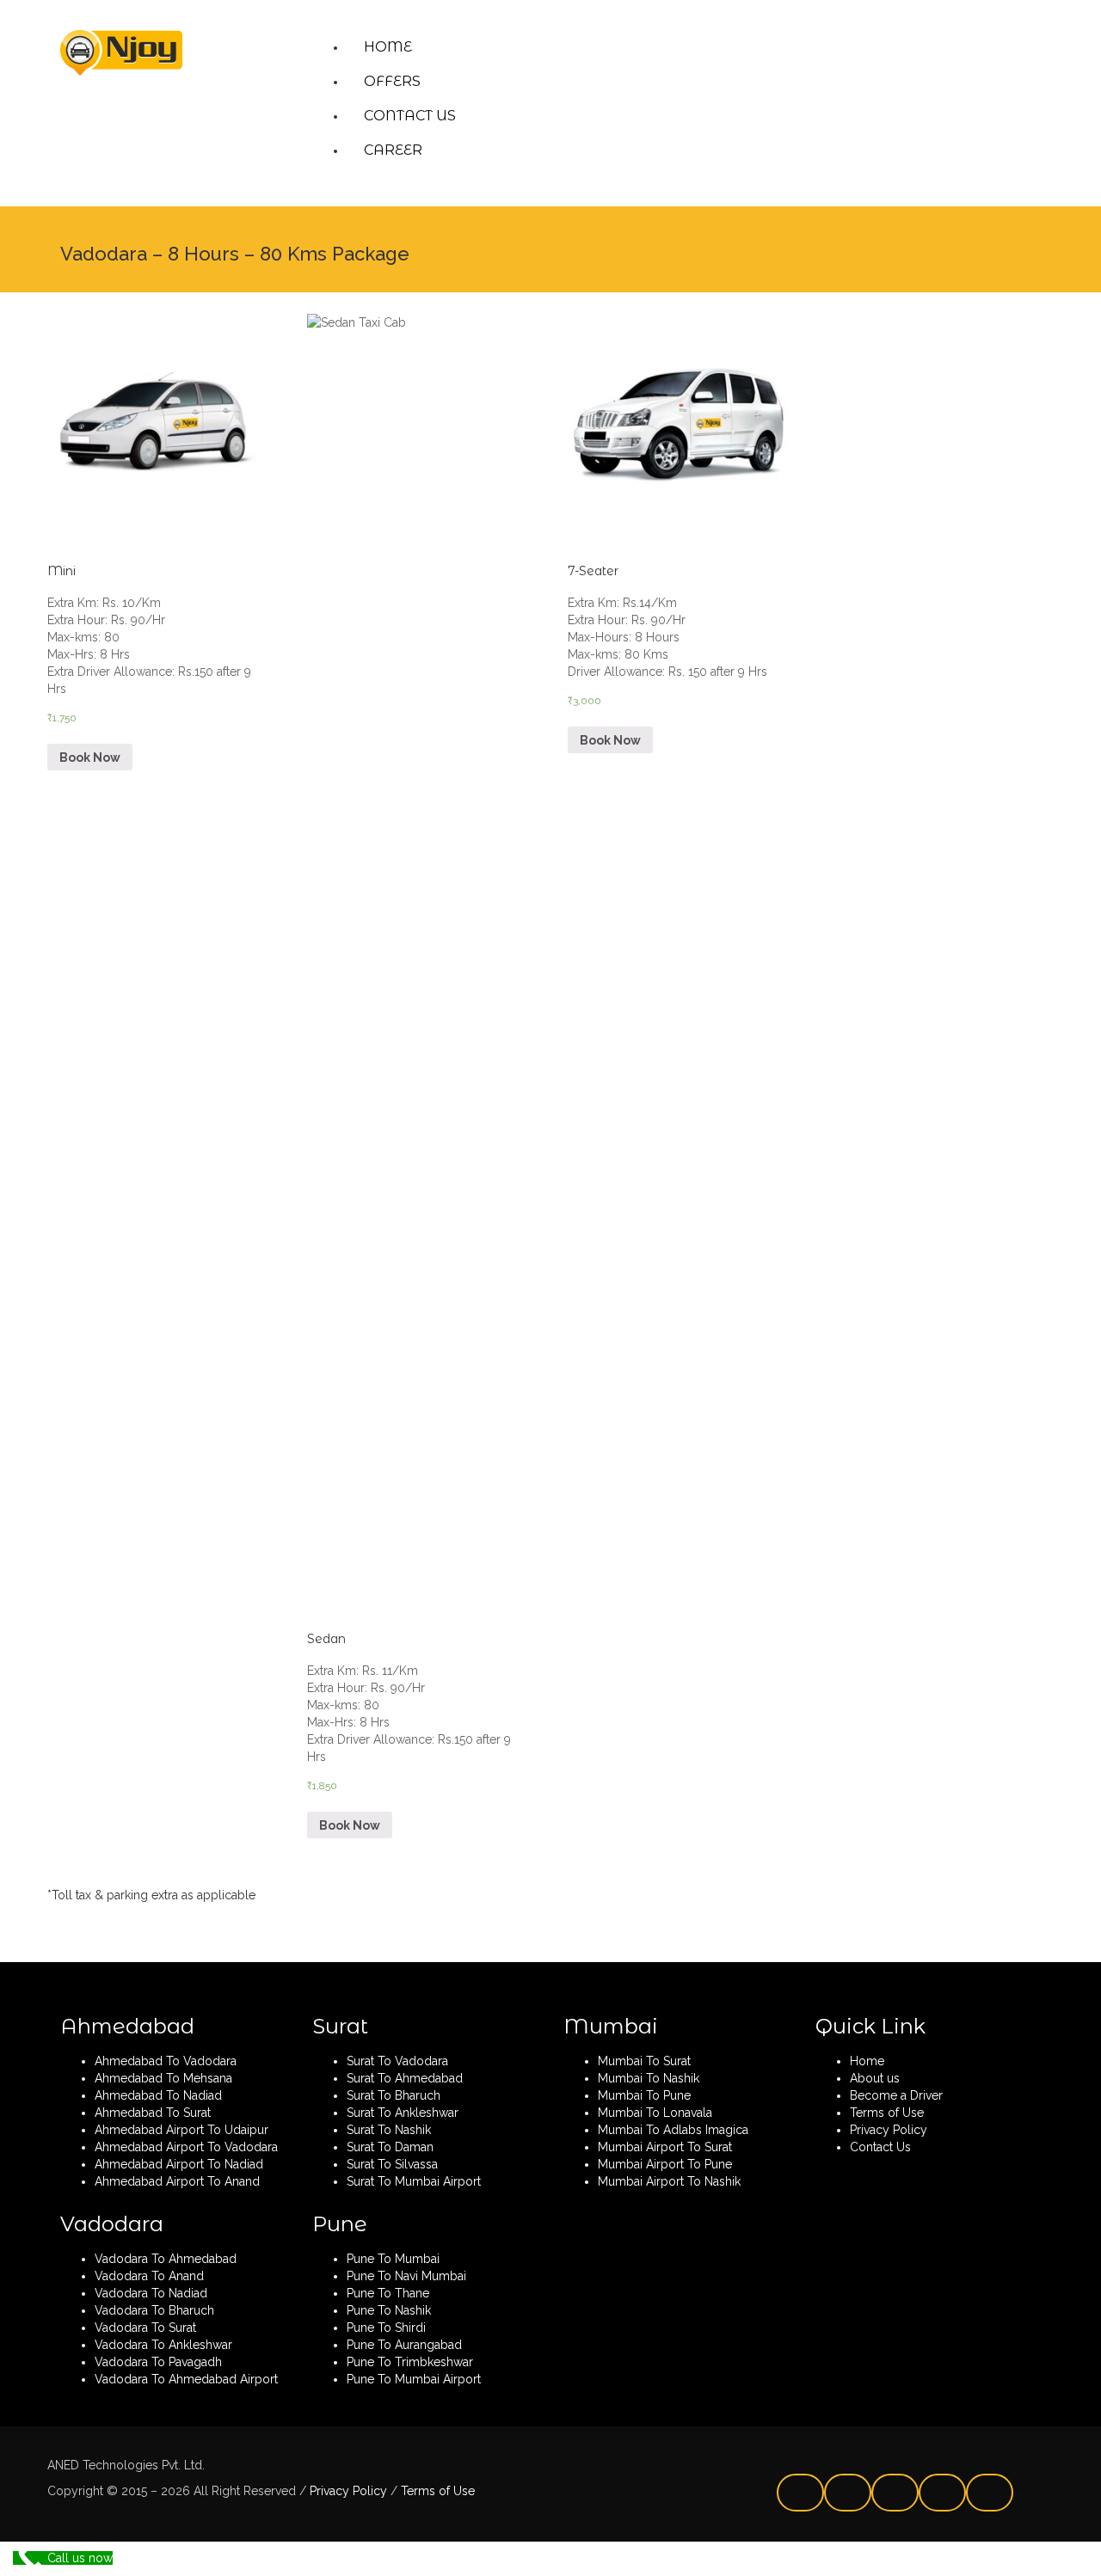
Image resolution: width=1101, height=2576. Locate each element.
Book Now (90, 757)
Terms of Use (436, 2491)
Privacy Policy (347, 2491)
